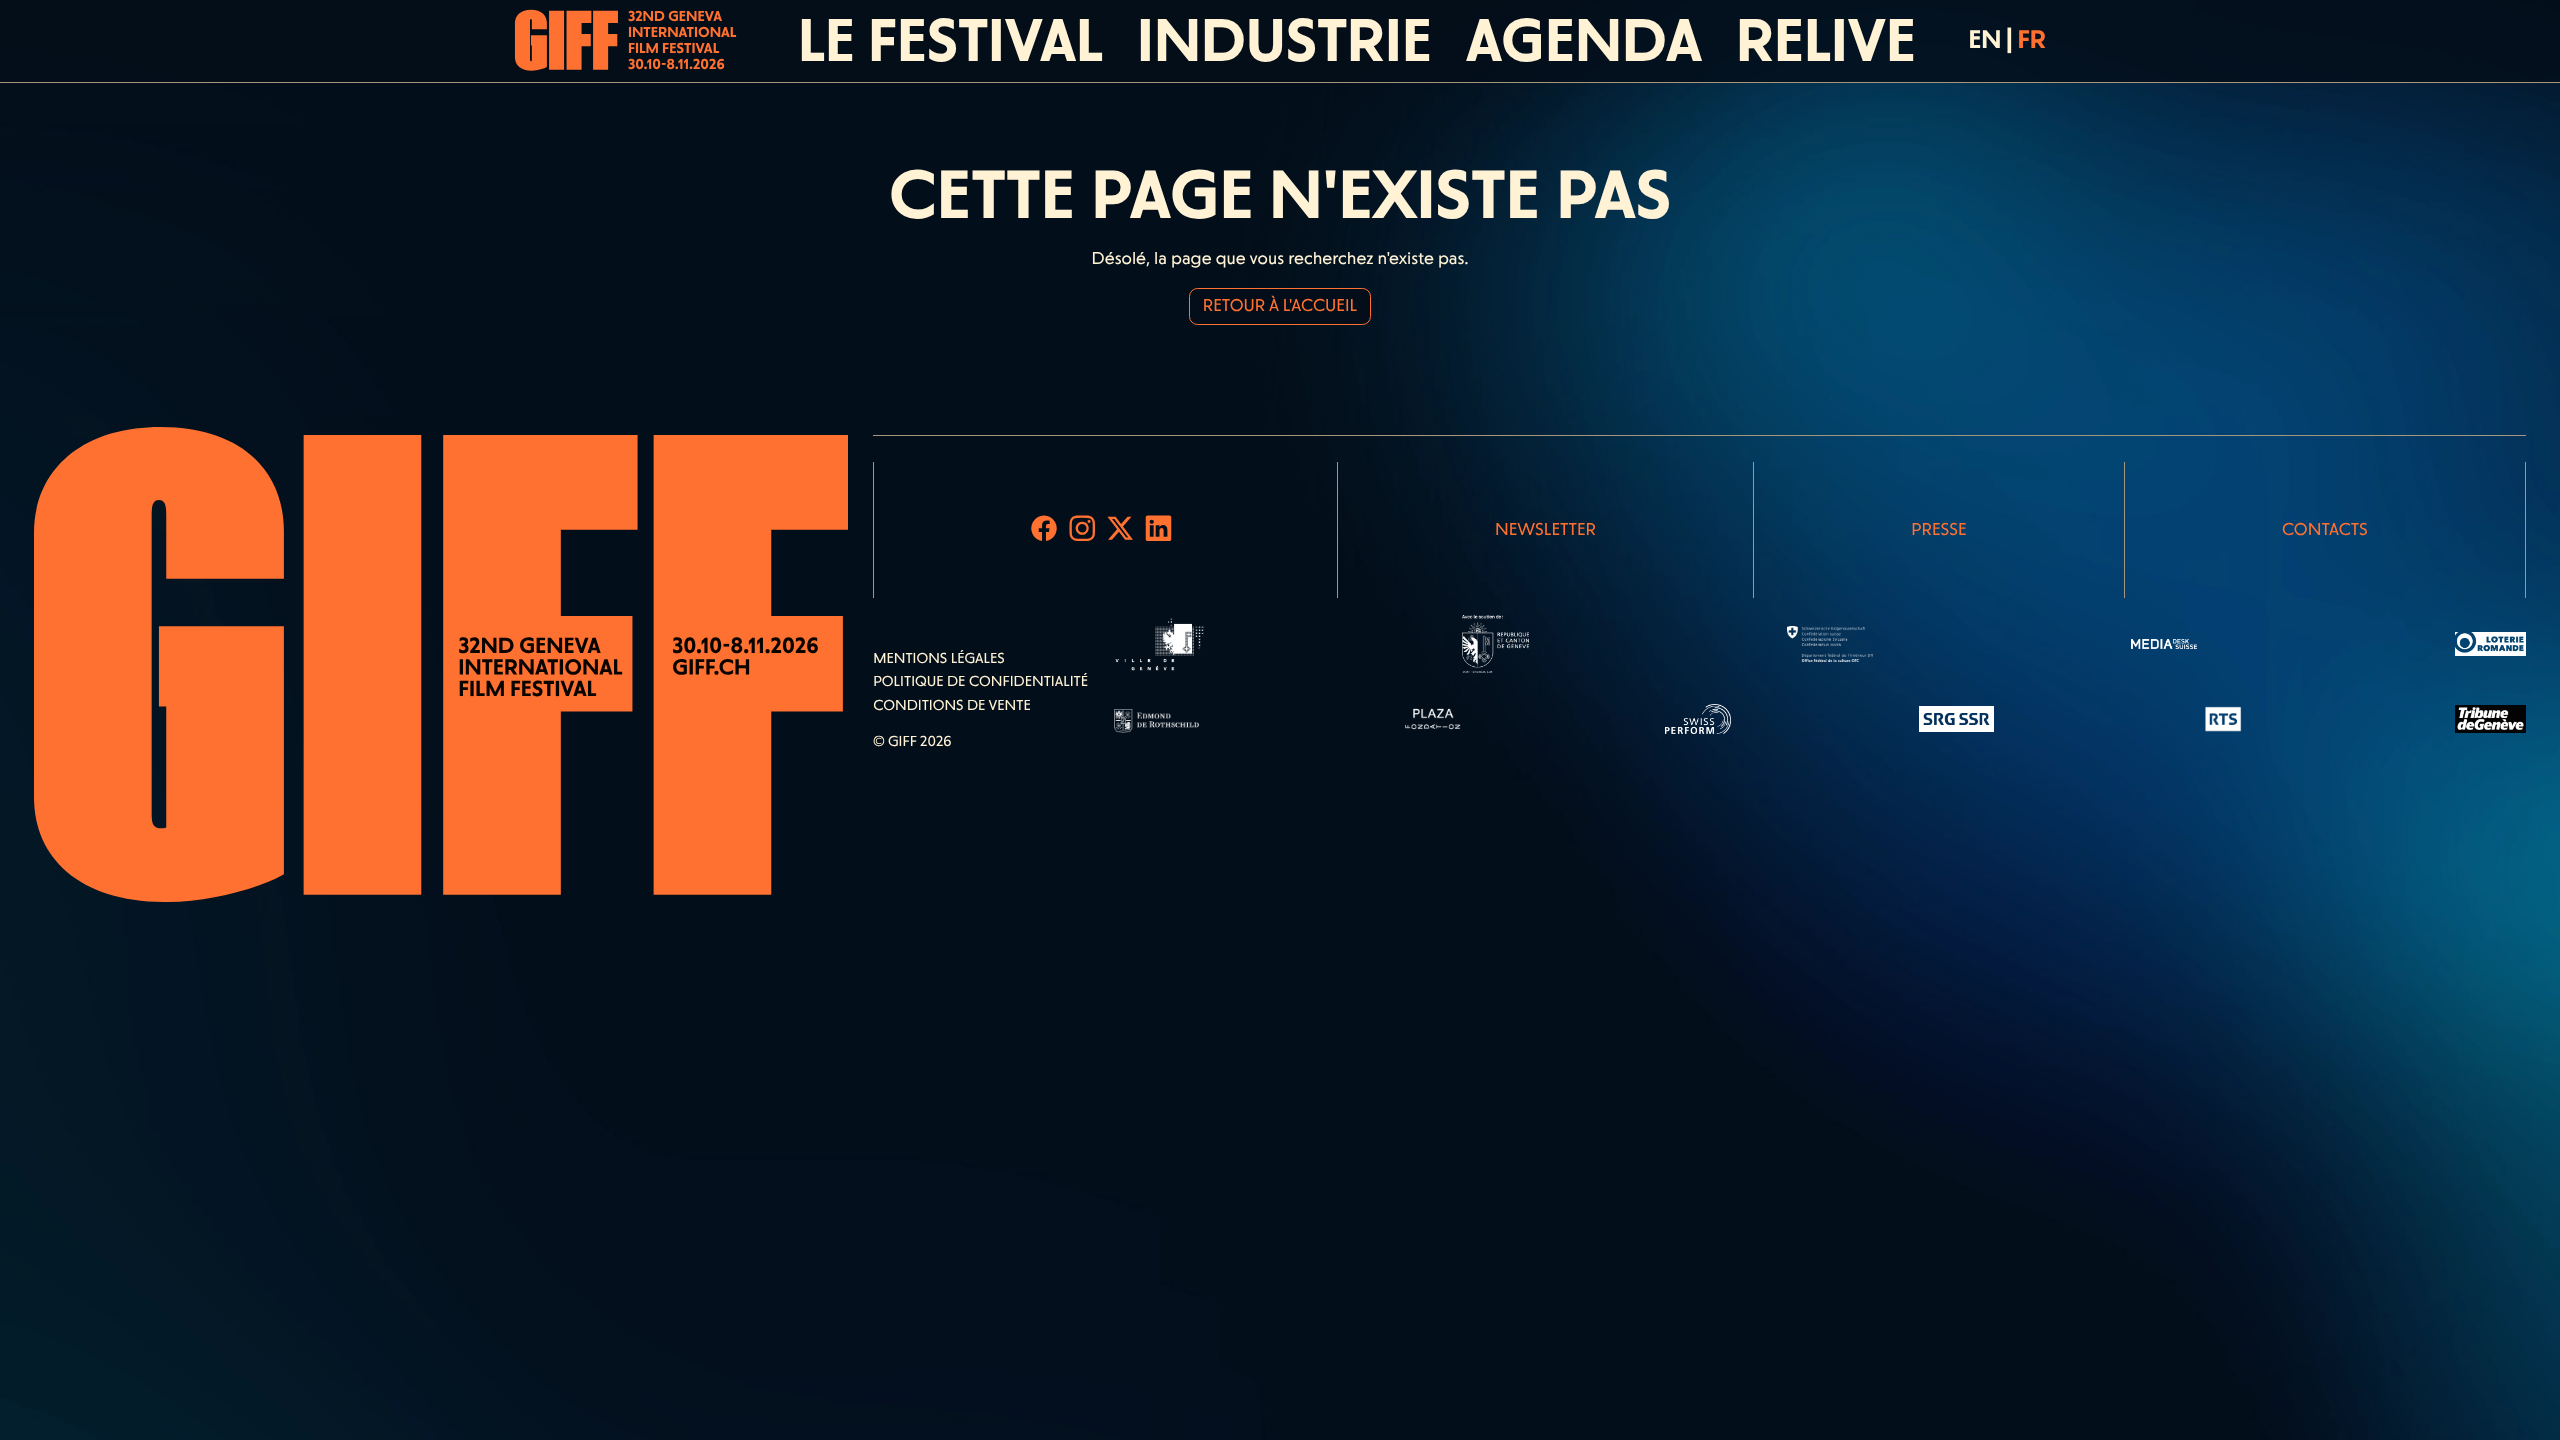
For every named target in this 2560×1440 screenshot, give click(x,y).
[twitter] (1121, 530)
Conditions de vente (952, 705)
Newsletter (1545, 530)
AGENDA (1584, 40)
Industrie (1284, 40)
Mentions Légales (939, 658)
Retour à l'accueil (1280, 306)
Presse (1938, 530)
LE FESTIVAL (950, 40)
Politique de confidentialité (980, 681)
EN (1984, 40)
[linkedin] (1159, 530)
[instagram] (1082, 530)
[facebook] (1044, 530)
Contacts (2325, 530)
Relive (1826, 40)
